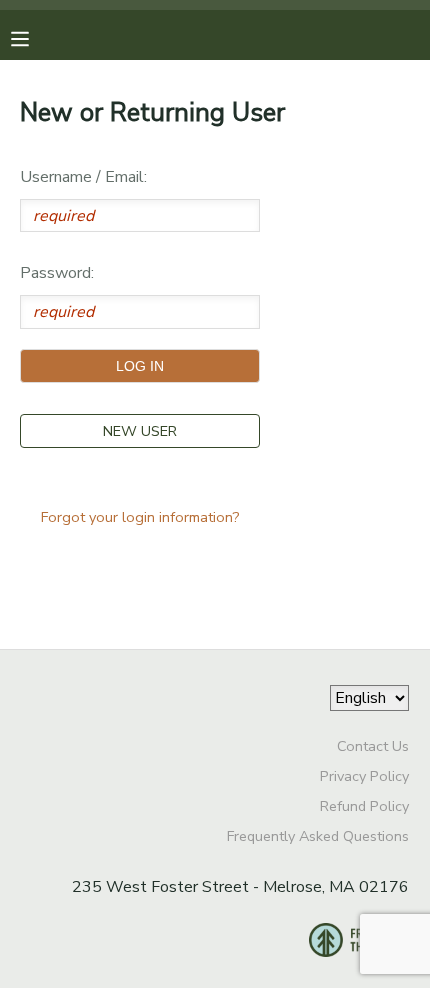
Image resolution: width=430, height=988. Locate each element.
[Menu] (35, 37)
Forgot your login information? (140, 517)
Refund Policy (364, 806)
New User (140, 431)
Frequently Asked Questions (318, 836)
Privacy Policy (364, 776)
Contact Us (373, 746)
